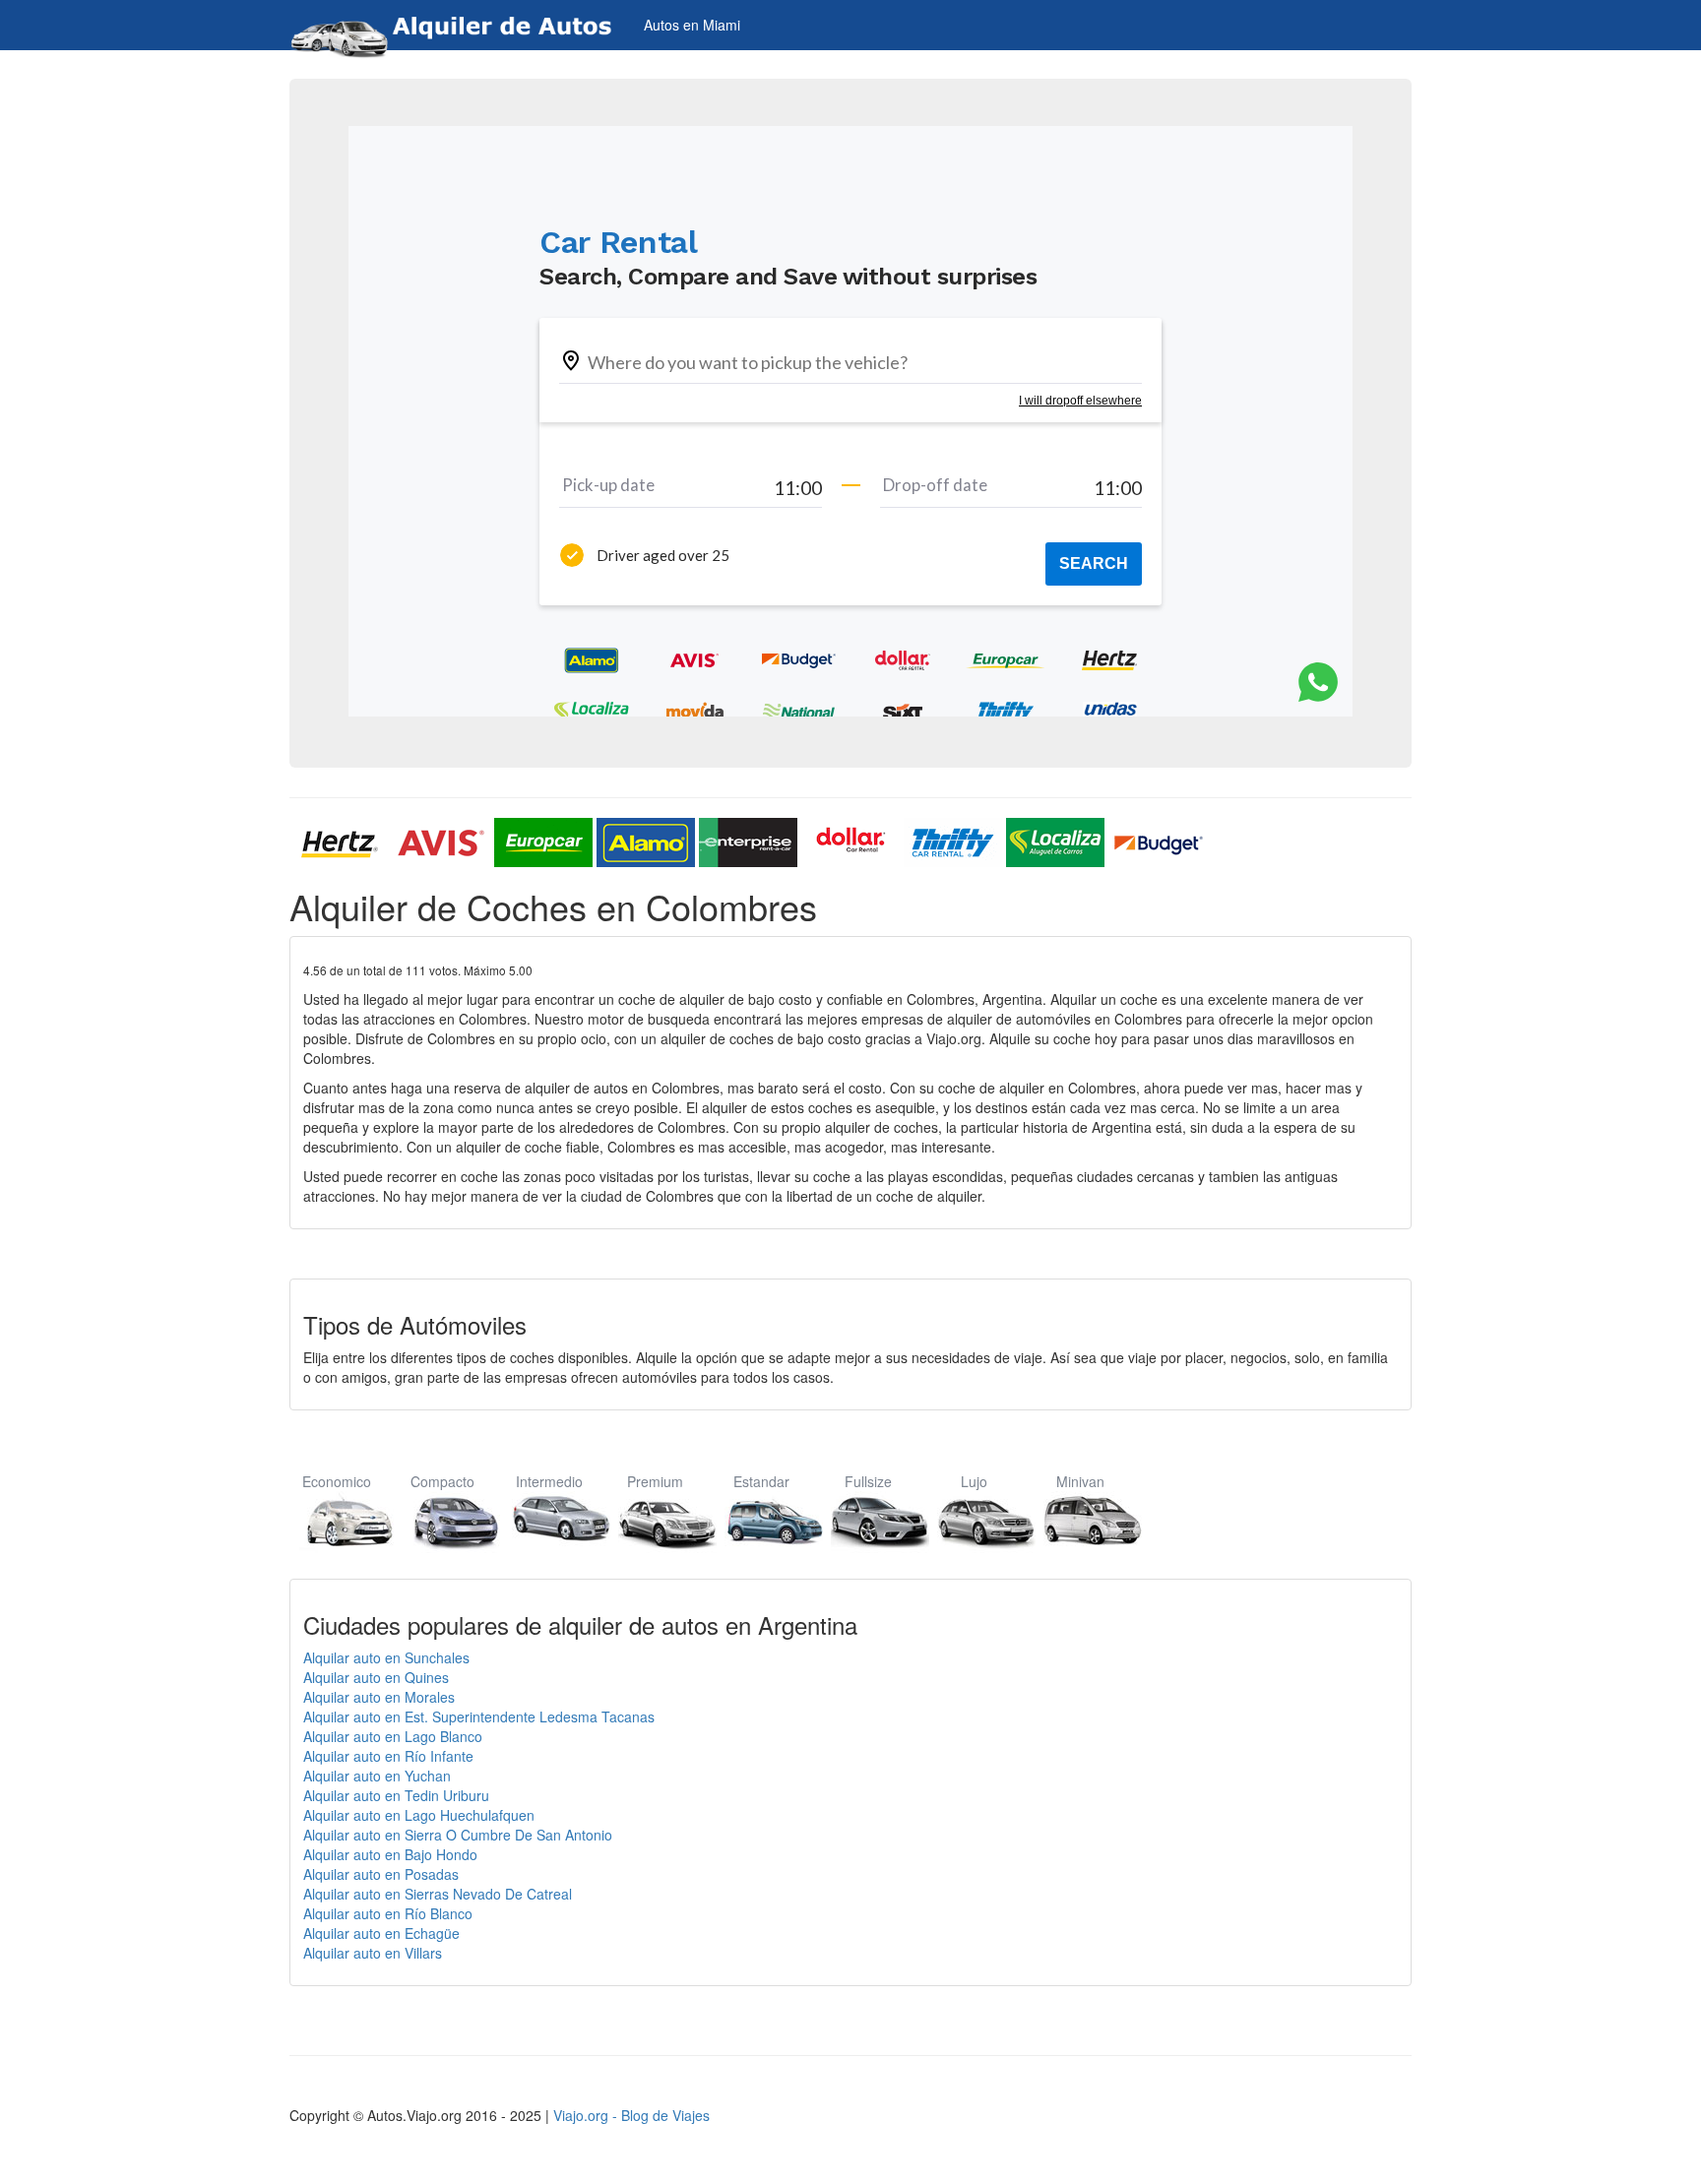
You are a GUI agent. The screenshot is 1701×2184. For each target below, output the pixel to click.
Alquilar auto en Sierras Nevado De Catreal (438, 1894)
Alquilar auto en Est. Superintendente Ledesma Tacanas (479, 1716)
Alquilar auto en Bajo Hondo (390, 1854)
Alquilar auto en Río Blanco (388, 1913)
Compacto (442, 1481)
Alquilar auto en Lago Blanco (393, 1736)
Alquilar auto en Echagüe (381, 1933)
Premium (655, 1481)
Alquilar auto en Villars (373, 1953)
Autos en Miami (692, 25)
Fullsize (868, 1481)
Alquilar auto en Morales (379, 1697)
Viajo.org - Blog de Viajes (631, 2115)
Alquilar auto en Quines (376, 1677)
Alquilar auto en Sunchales (386, 1657)
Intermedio (549, 1481)
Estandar (761, 1481)
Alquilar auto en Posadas (381, 1874)
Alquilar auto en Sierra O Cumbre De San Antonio (458, 1835)
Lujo (974, 1481)
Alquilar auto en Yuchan (377, 1776)
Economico (337, 1481)
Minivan (1080, 1481)
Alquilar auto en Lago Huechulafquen (419, 1815)
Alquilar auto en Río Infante (388, 1756)
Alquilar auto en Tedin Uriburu (396, 1795)
